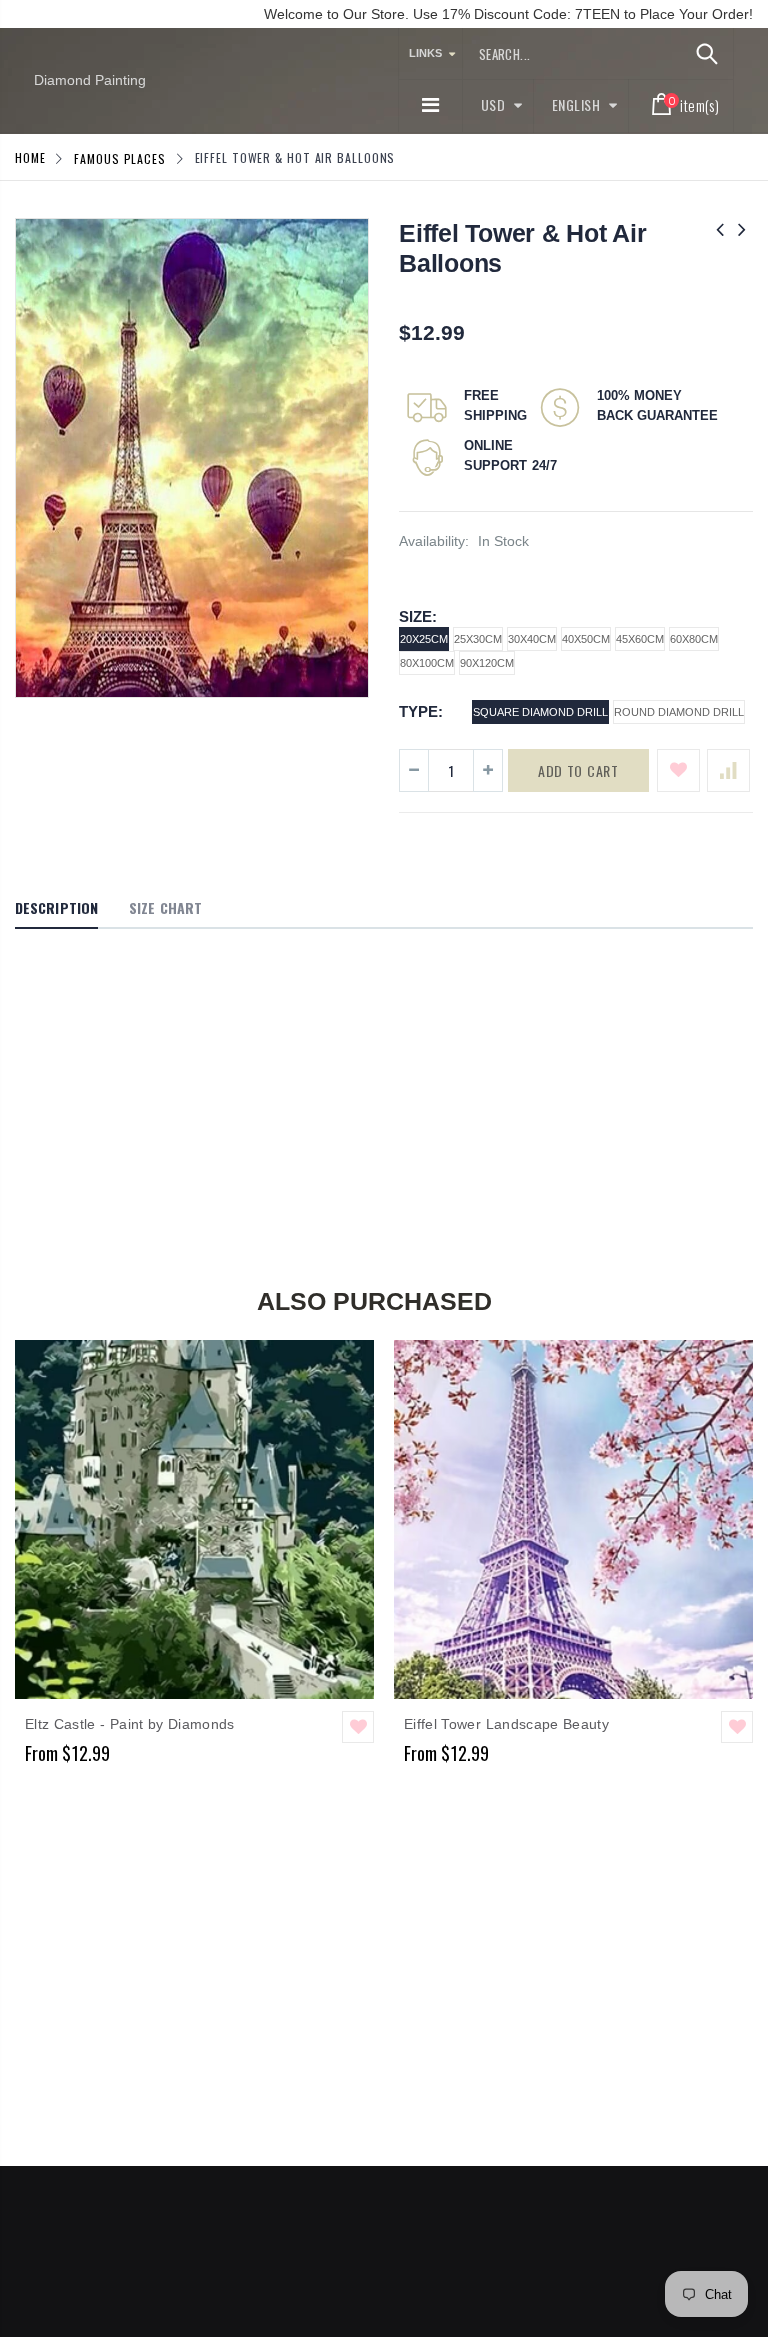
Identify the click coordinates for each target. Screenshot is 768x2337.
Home (30, 157)
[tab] (56, 909)
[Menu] (430, 105)
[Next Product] (742, 229)
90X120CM (487, 663)
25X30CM (478, 639)
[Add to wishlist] (678, 770)
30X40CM (532, 639)
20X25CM (424, 639)
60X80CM (694, 639)
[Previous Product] (720, 229)
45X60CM (640, 639)
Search (707, 54)
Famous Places (120, 157)
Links (425, 53)
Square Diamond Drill (540, 712)
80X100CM (427, 663)
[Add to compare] (728, 770)
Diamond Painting (90, 80)
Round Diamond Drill (679, 712)
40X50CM (586, 639)
